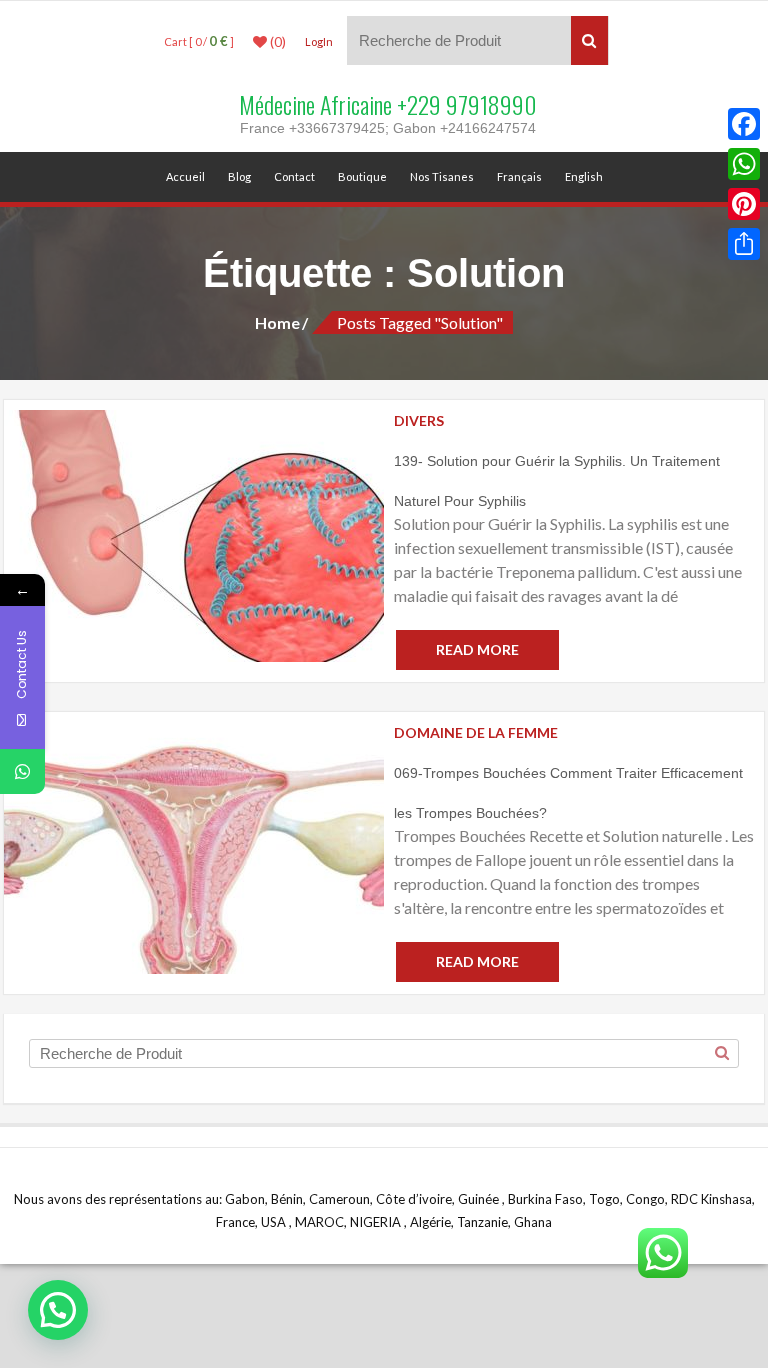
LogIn (319, 41)
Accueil (185, 176)
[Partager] (744, 244)
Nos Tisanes (442, 176)
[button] (58, 1310)
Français (519, 176)
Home (277, 322)
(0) (276, 42)
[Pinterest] (744, 204)
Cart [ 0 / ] (199, 41)
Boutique (362, 176)
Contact (294, 176)
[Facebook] (744, 124)
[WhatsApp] (744, 164)
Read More (477, 649)
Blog (239, 176)
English (584, 176)
